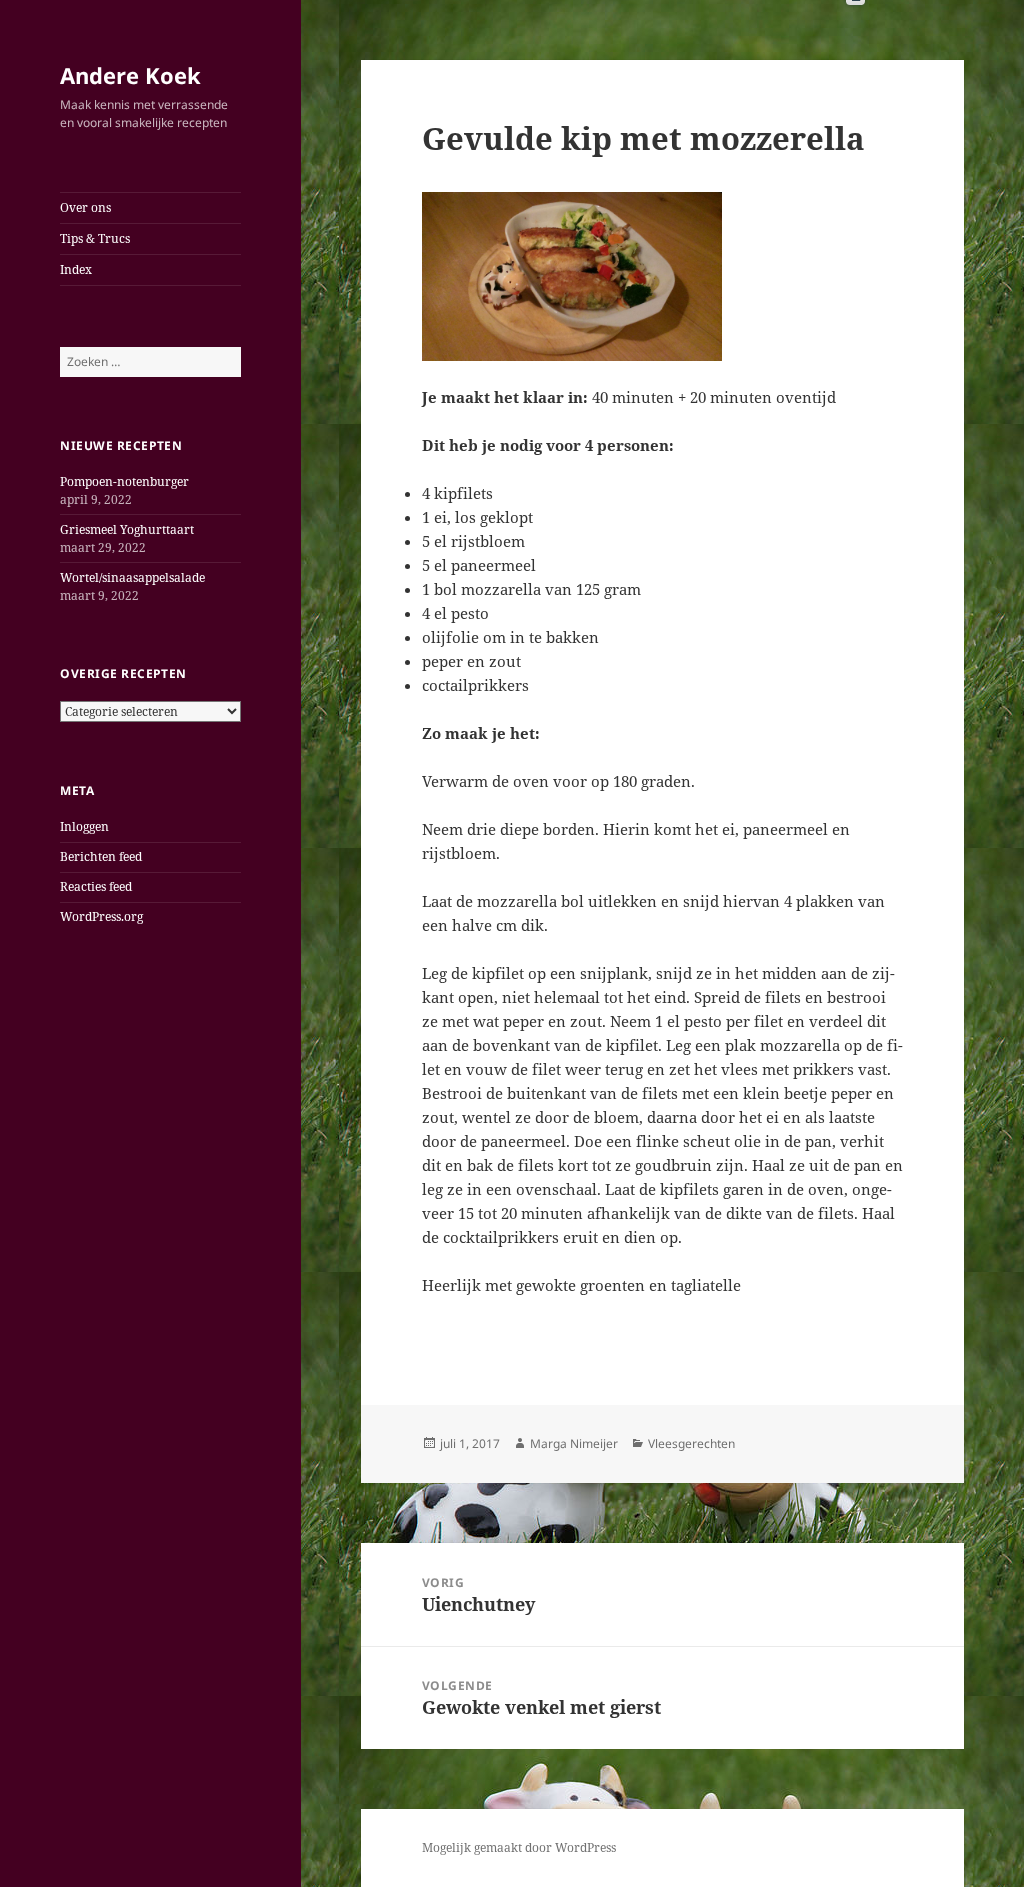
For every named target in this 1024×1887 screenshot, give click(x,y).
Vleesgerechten (691, 1443)
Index (76, 269)
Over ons (85, 207)
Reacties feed (96, 886)
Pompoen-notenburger (124, 481)
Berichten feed (101, 856)
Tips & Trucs (95, 238)
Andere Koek (130, 75)
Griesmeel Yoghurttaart (127, 529)
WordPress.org (101, 916)
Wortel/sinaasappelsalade (132, 577)
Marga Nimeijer (574, 1443)
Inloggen (84, 826)
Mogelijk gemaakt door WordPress (519, 1847)
